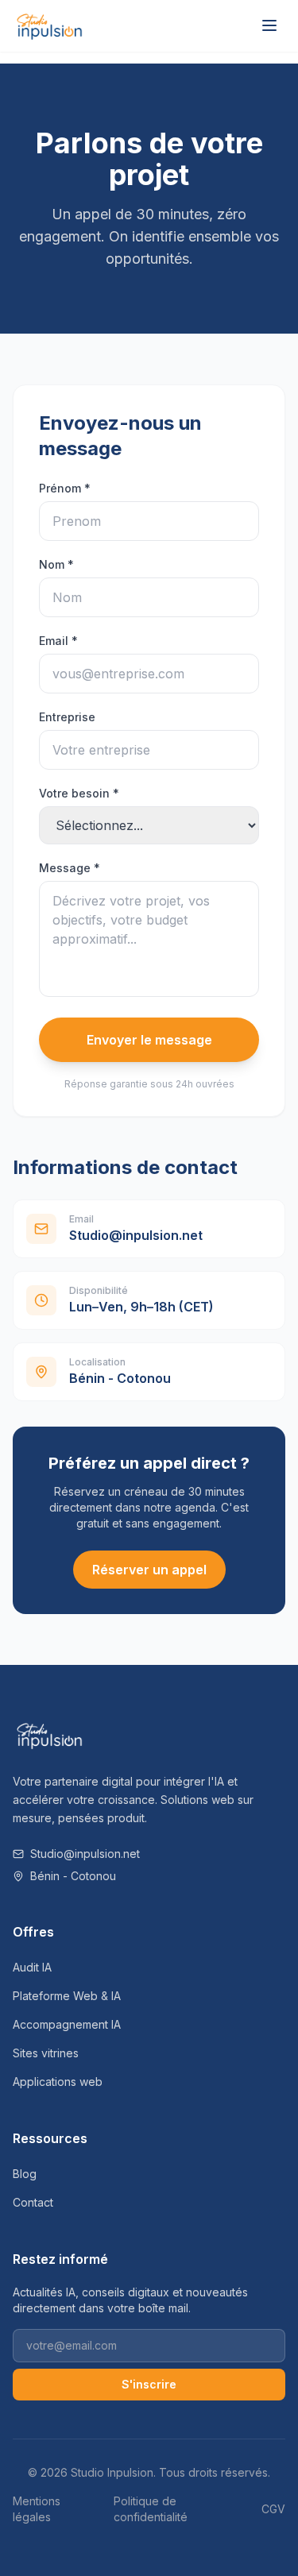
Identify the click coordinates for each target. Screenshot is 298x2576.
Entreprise (67, 717)
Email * (58, 641)
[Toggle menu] (269, 25)
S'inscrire (149, 2384)
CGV (273, 2509)
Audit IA (32, 1967)
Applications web (58, 2082)
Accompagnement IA (67, 2024)
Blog (25, 2174)
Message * (70, 868)
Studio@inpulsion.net (136, 1235)
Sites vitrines (46, 2053)
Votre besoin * (79, 793)
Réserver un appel (149, 1570)
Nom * (56, 564)
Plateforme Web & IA (67, 1996)
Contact (33, 2202)
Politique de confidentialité (151, 2509)
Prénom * (65, 488)
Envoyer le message (149, 1040)
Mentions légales (37, 2509)
